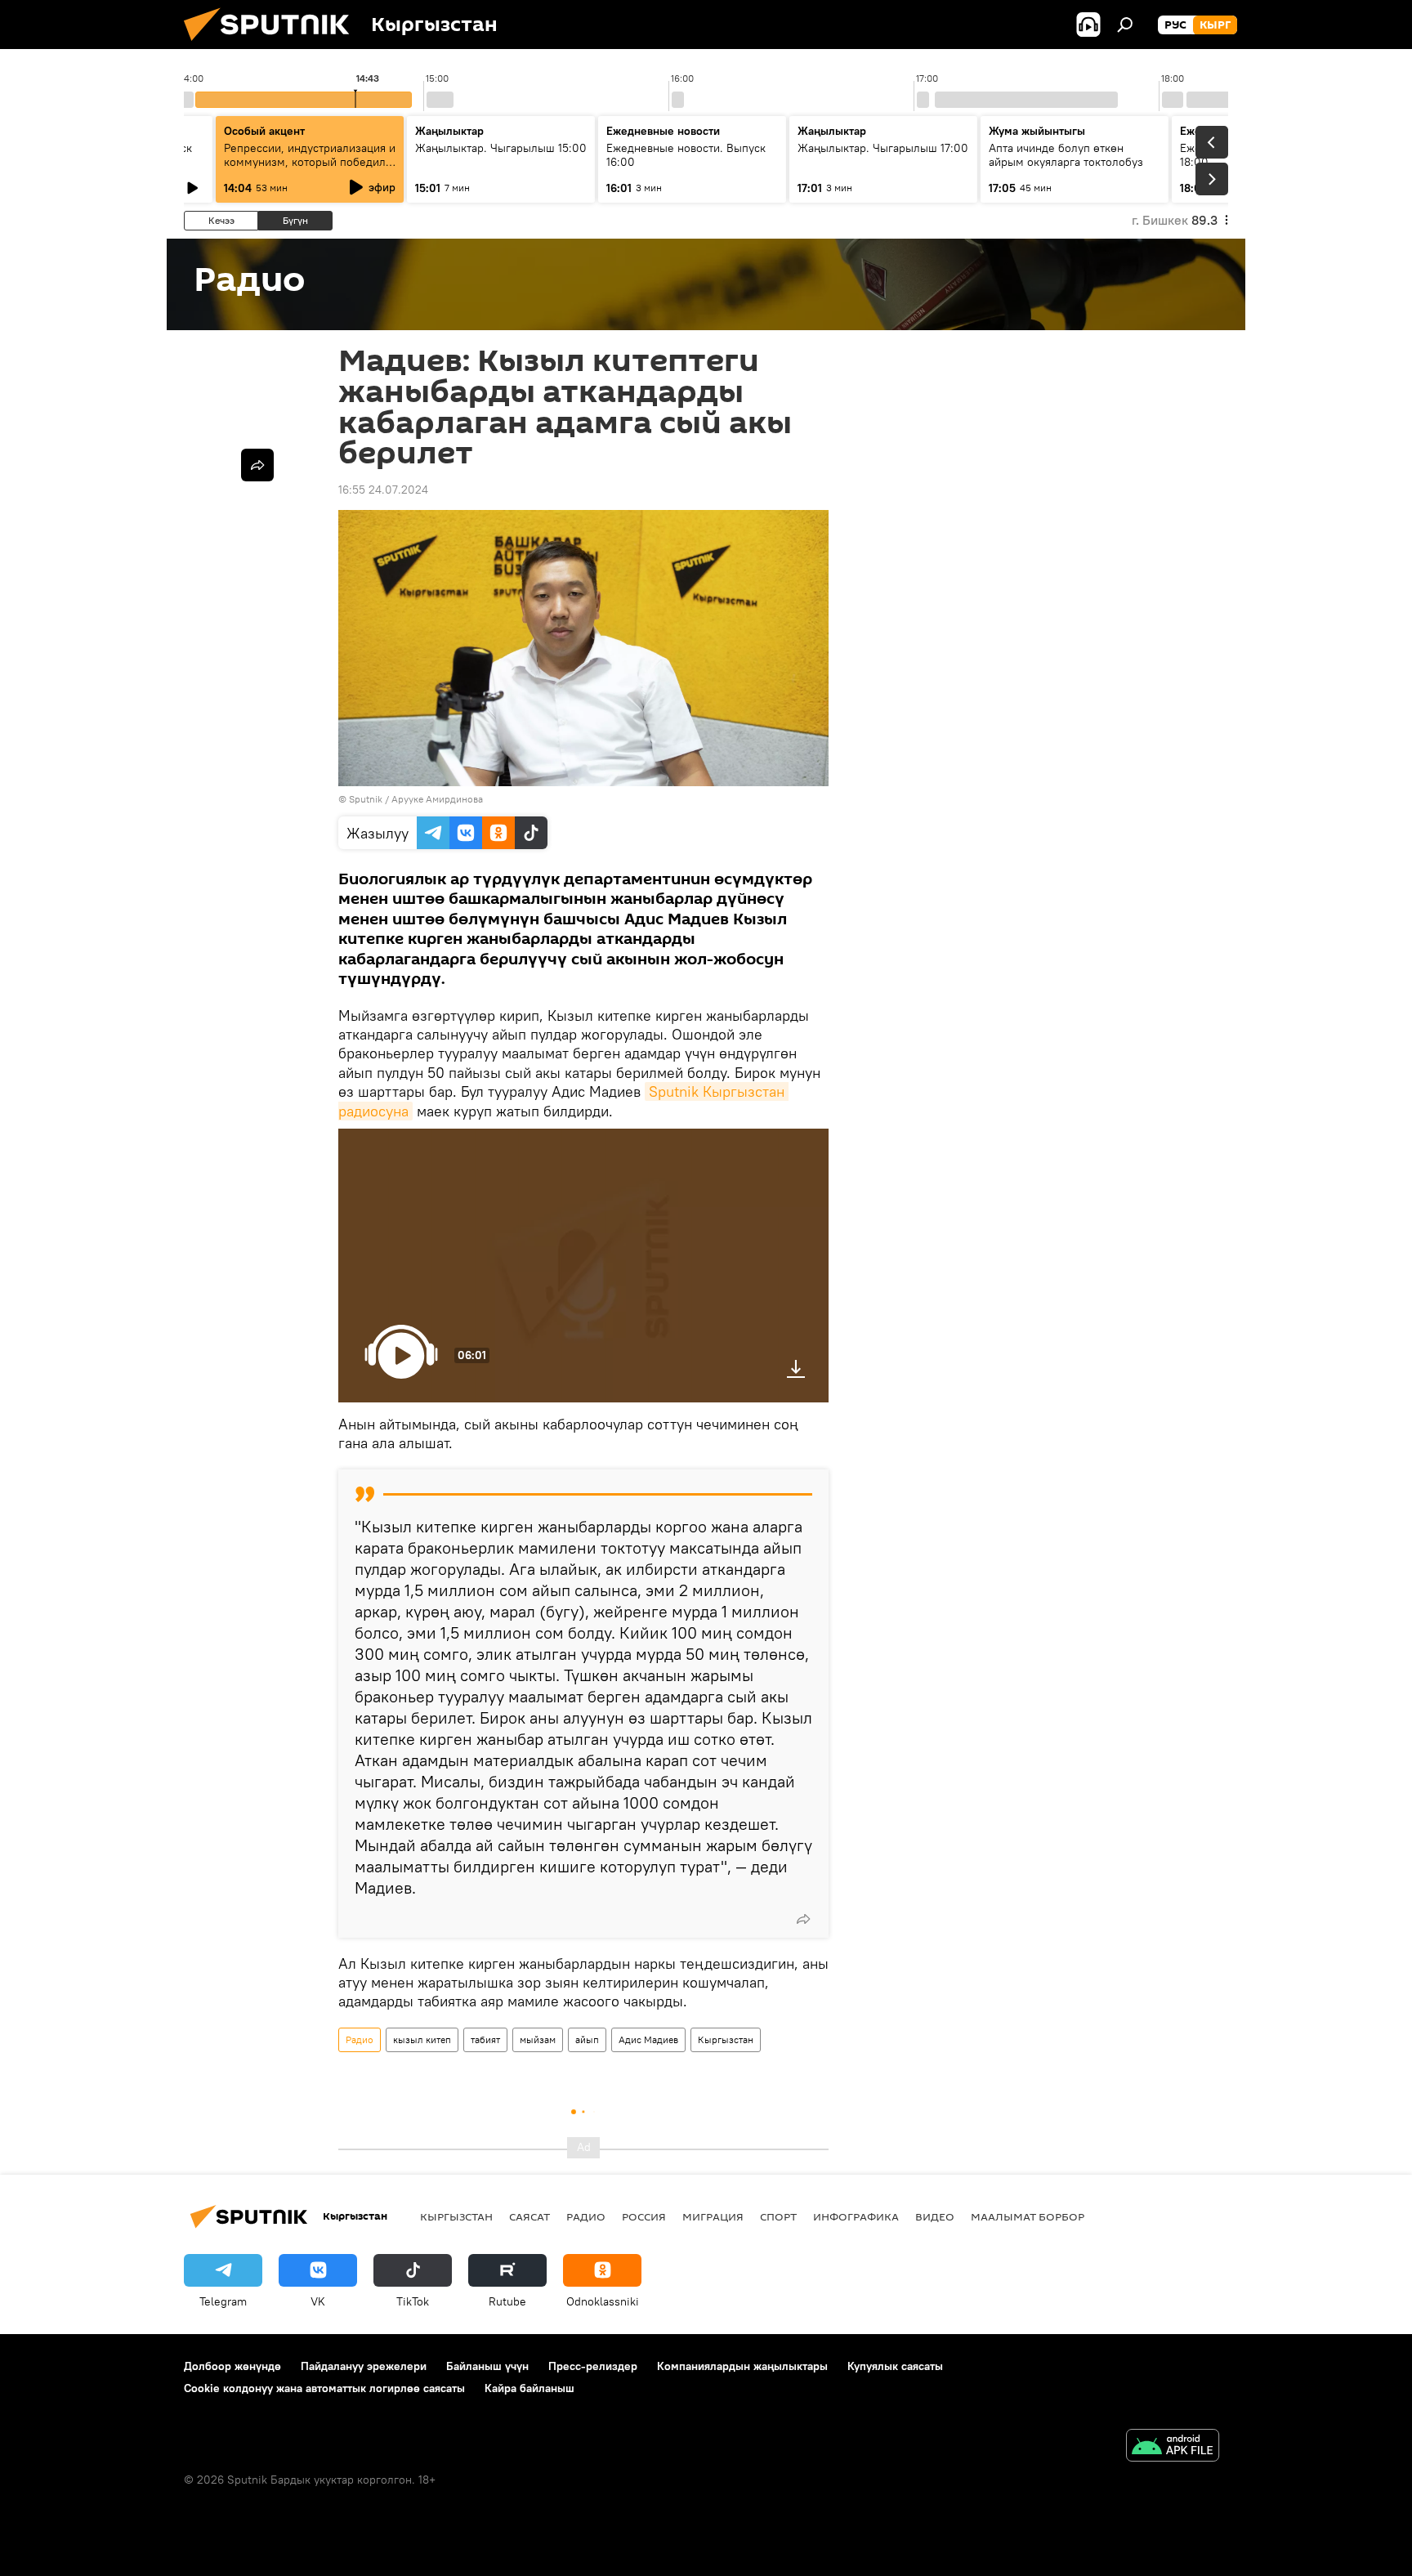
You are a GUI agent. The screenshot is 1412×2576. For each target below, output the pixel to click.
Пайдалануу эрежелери (364, 2366)
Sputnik (366, 799)
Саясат (529, 2216)
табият (485, 2039)
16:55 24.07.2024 (383, 490)
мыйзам (538, 2039)
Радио (360, 2039)
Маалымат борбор (1028, 2216)
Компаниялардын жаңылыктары (742, 2366)
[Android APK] (1173, 2447)
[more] (803, 1919)
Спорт (778, 2216)
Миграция (713, 2216)
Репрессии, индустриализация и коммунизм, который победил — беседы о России (310, 162)
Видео (935, 2216)
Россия (644, 2216)
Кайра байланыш (529, 2388)
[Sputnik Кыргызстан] (273, 45)
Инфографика (856, 2216)
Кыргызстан (726, 2039)
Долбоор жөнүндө (232, 2366)
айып (587, 2039)
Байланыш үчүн (487, 2366)
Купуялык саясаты (895, 2366)
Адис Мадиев (648, 2039)
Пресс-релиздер (593, 2366)
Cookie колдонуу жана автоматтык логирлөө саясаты (324, 2388)
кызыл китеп (422, 2039)
